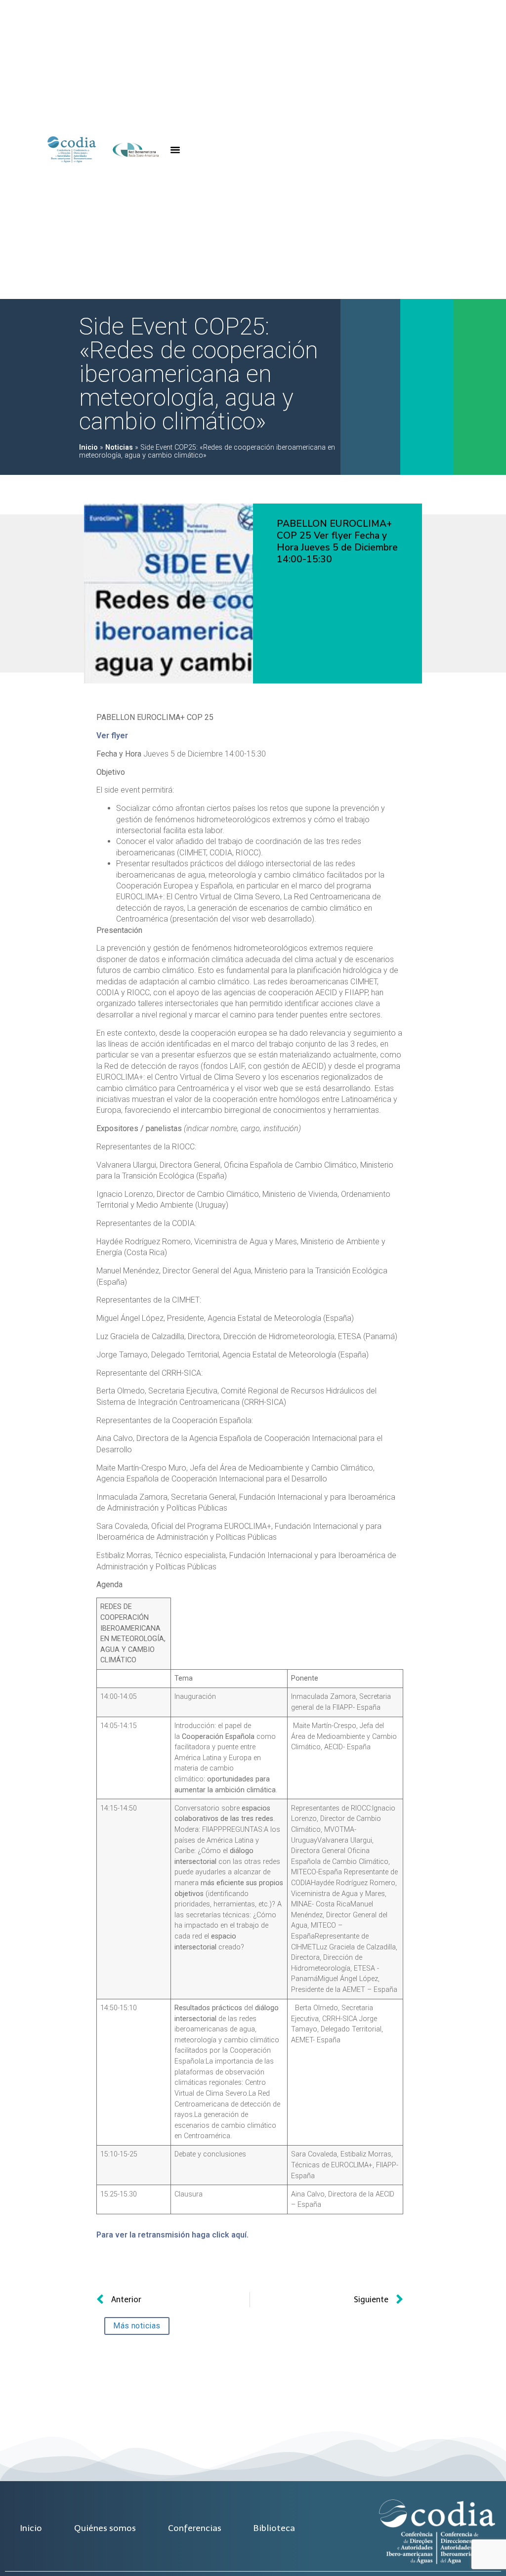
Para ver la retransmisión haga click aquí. (172, 2235)
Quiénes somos (105, 2528)
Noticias (119, 447)
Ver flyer (112, 736)
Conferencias (195, 2528)
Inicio (88, 447)
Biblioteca (274, 2528)
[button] (175, 150)
